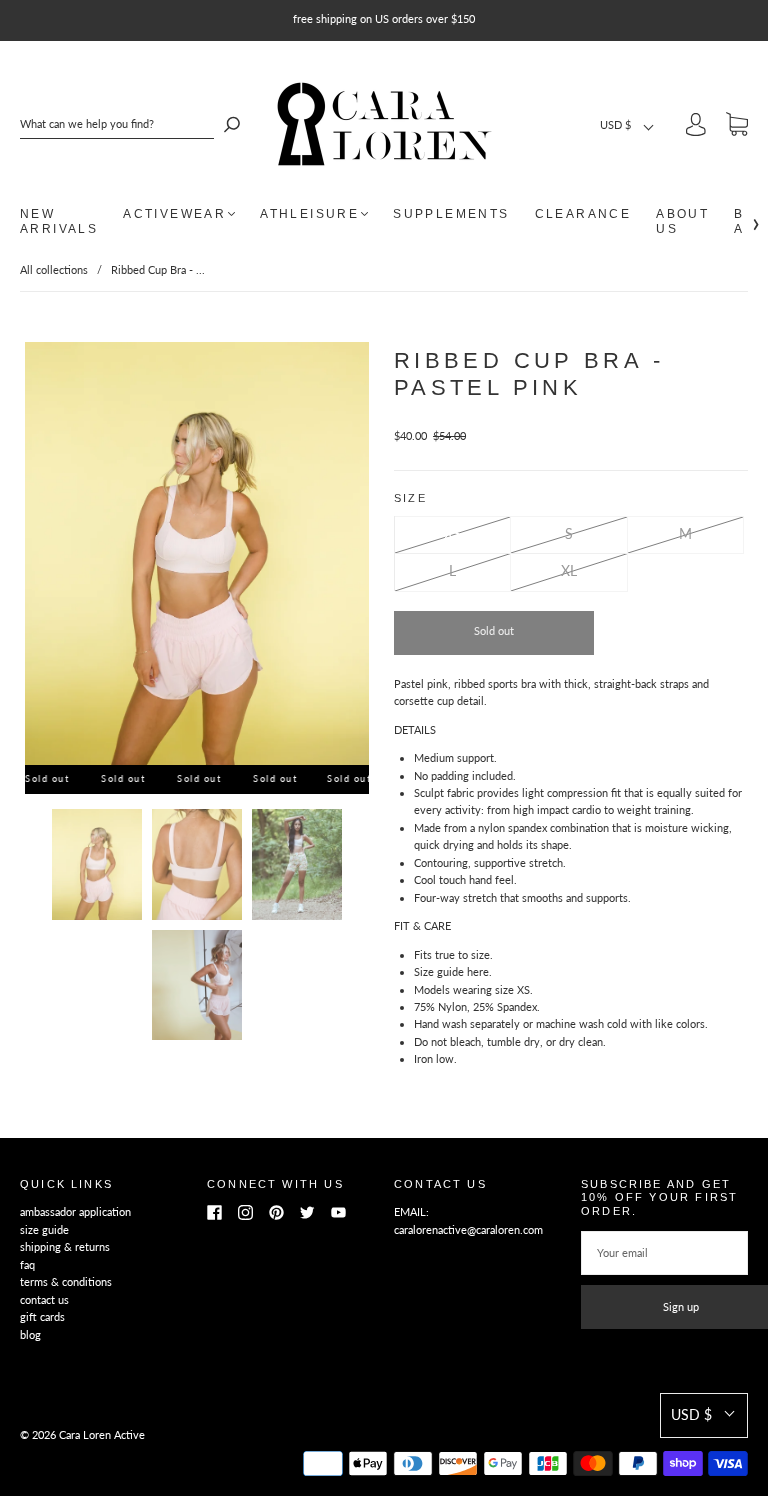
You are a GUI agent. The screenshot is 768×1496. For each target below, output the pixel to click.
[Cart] (737, 127)
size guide (44, 1229)
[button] (628, 124)
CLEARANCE (583, 214)
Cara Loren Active (102, 1434)
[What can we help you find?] (117, 124)
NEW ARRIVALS (59, 221)
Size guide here (451, 971)
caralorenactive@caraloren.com (468, 1229)
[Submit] (232, 124)
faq (27, 1264)
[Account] (696, 127)
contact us (44, 1299)
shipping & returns (65, 1246)
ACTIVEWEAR (174, 214)
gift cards (42, 1316)
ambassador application (75, 1211)
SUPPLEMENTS (451, 214)
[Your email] (664, 1253)
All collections (54, 269)
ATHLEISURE (309, 214)
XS (452, 533)
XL (569, 570)
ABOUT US (682, 221)
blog (30, 1334)
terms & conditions (66, 1281)
